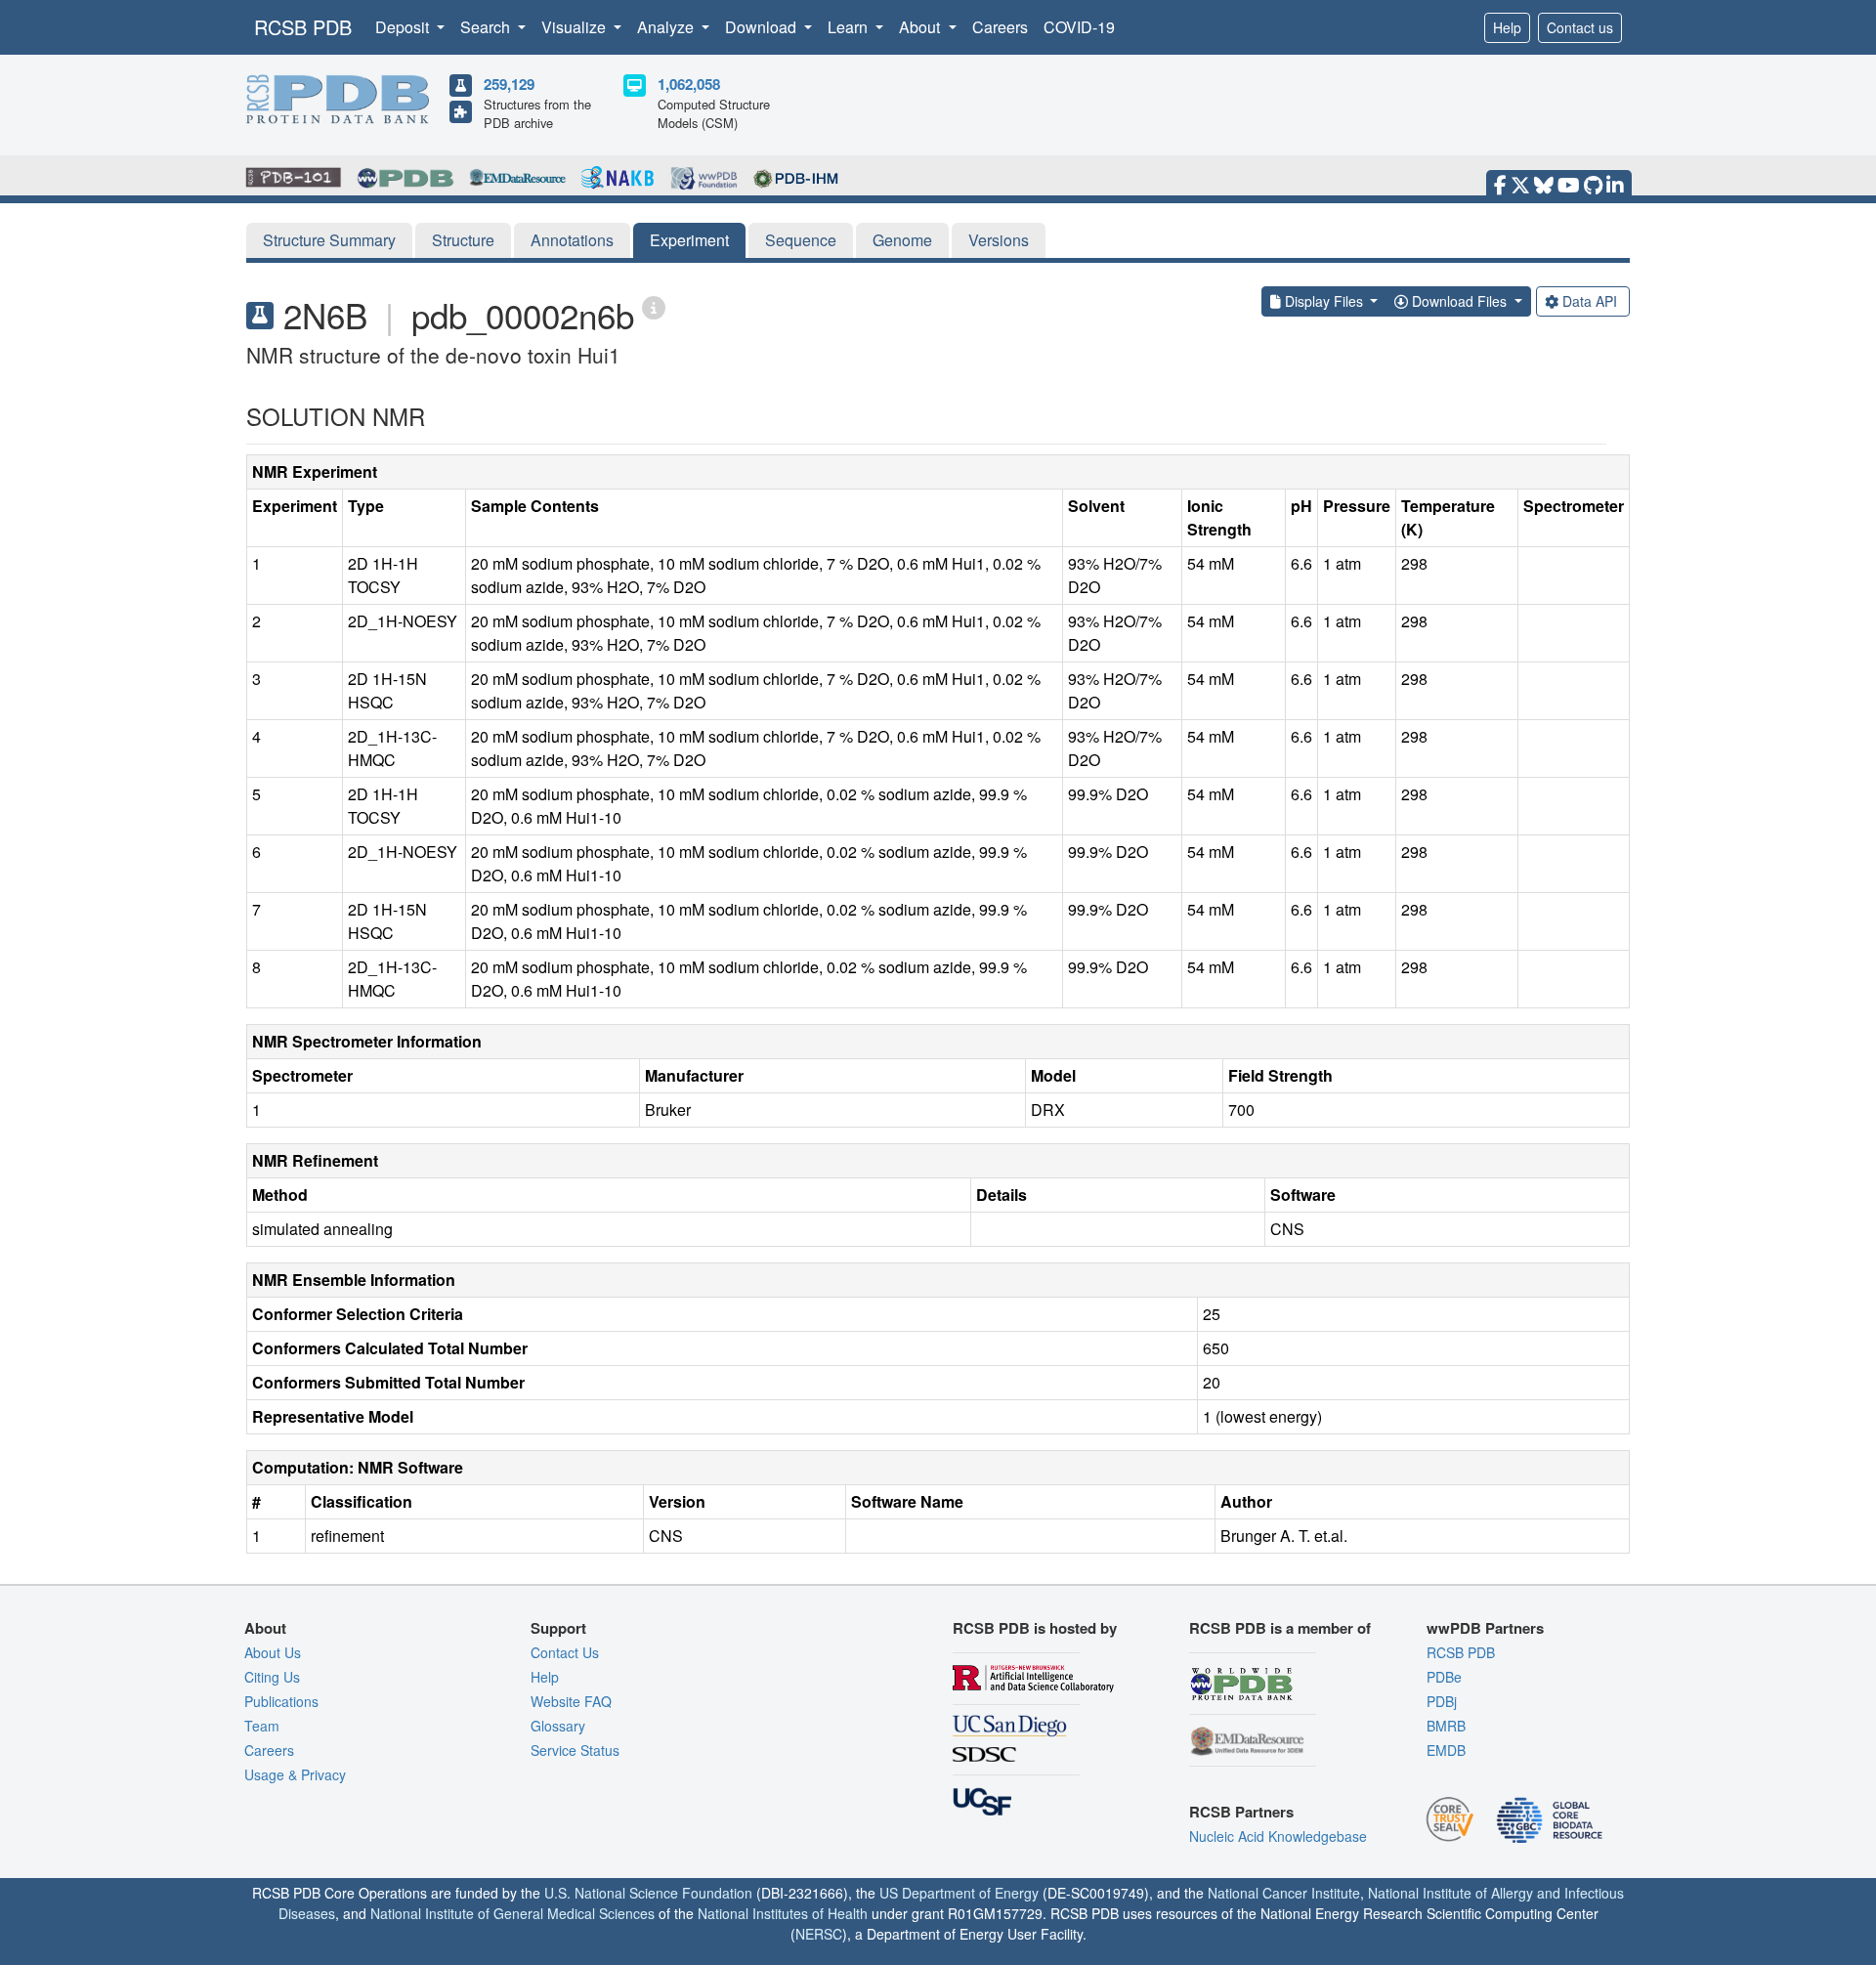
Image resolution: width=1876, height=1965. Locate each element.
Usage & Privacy (295, 1774)
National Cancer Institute (1284, 1893)
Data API (1590, 301)
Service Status (575, 1750)
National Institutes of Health (783, 1913)
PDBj (1442, 1701)
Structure (463, 240)
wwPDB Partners (1485, 1628)
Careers (1000, 27)
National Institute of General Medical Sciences (512, 1913)
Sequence (801, 240)
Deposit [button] (404, 27)
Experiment (689, 240)
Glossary (558, 1726)
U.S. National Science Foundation (648, 1893)
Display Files (1324, 301)
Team (262, 1726)
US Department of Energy (959, 1893)
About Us (273, 1652)
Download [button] (763, 27)
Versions (999, 240)
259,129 (509, 84)
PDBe (1444, 1677)
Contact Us (565, 1652)
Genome (902, 240)
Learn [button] (850, 27)
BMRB (1446, 1726)
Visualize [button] (576, 27)
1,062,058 (689, 84)
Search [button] (487, 27)
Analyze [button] (667, 27)
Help (1507, 27)
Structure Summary (329, 240)
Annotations (572, 240)
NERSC (819, 1934)
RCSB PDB (303, 27)
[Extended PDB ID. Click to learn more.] (654, 306)
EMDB (1446, 1750)
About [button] (921, 27)
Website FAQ (571, 1701)
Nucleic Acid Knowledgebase (1278, 1836)
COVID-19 (1079, 27)
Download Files (1459, 301)
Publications (281, 1701)
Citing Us (272, 1677)
